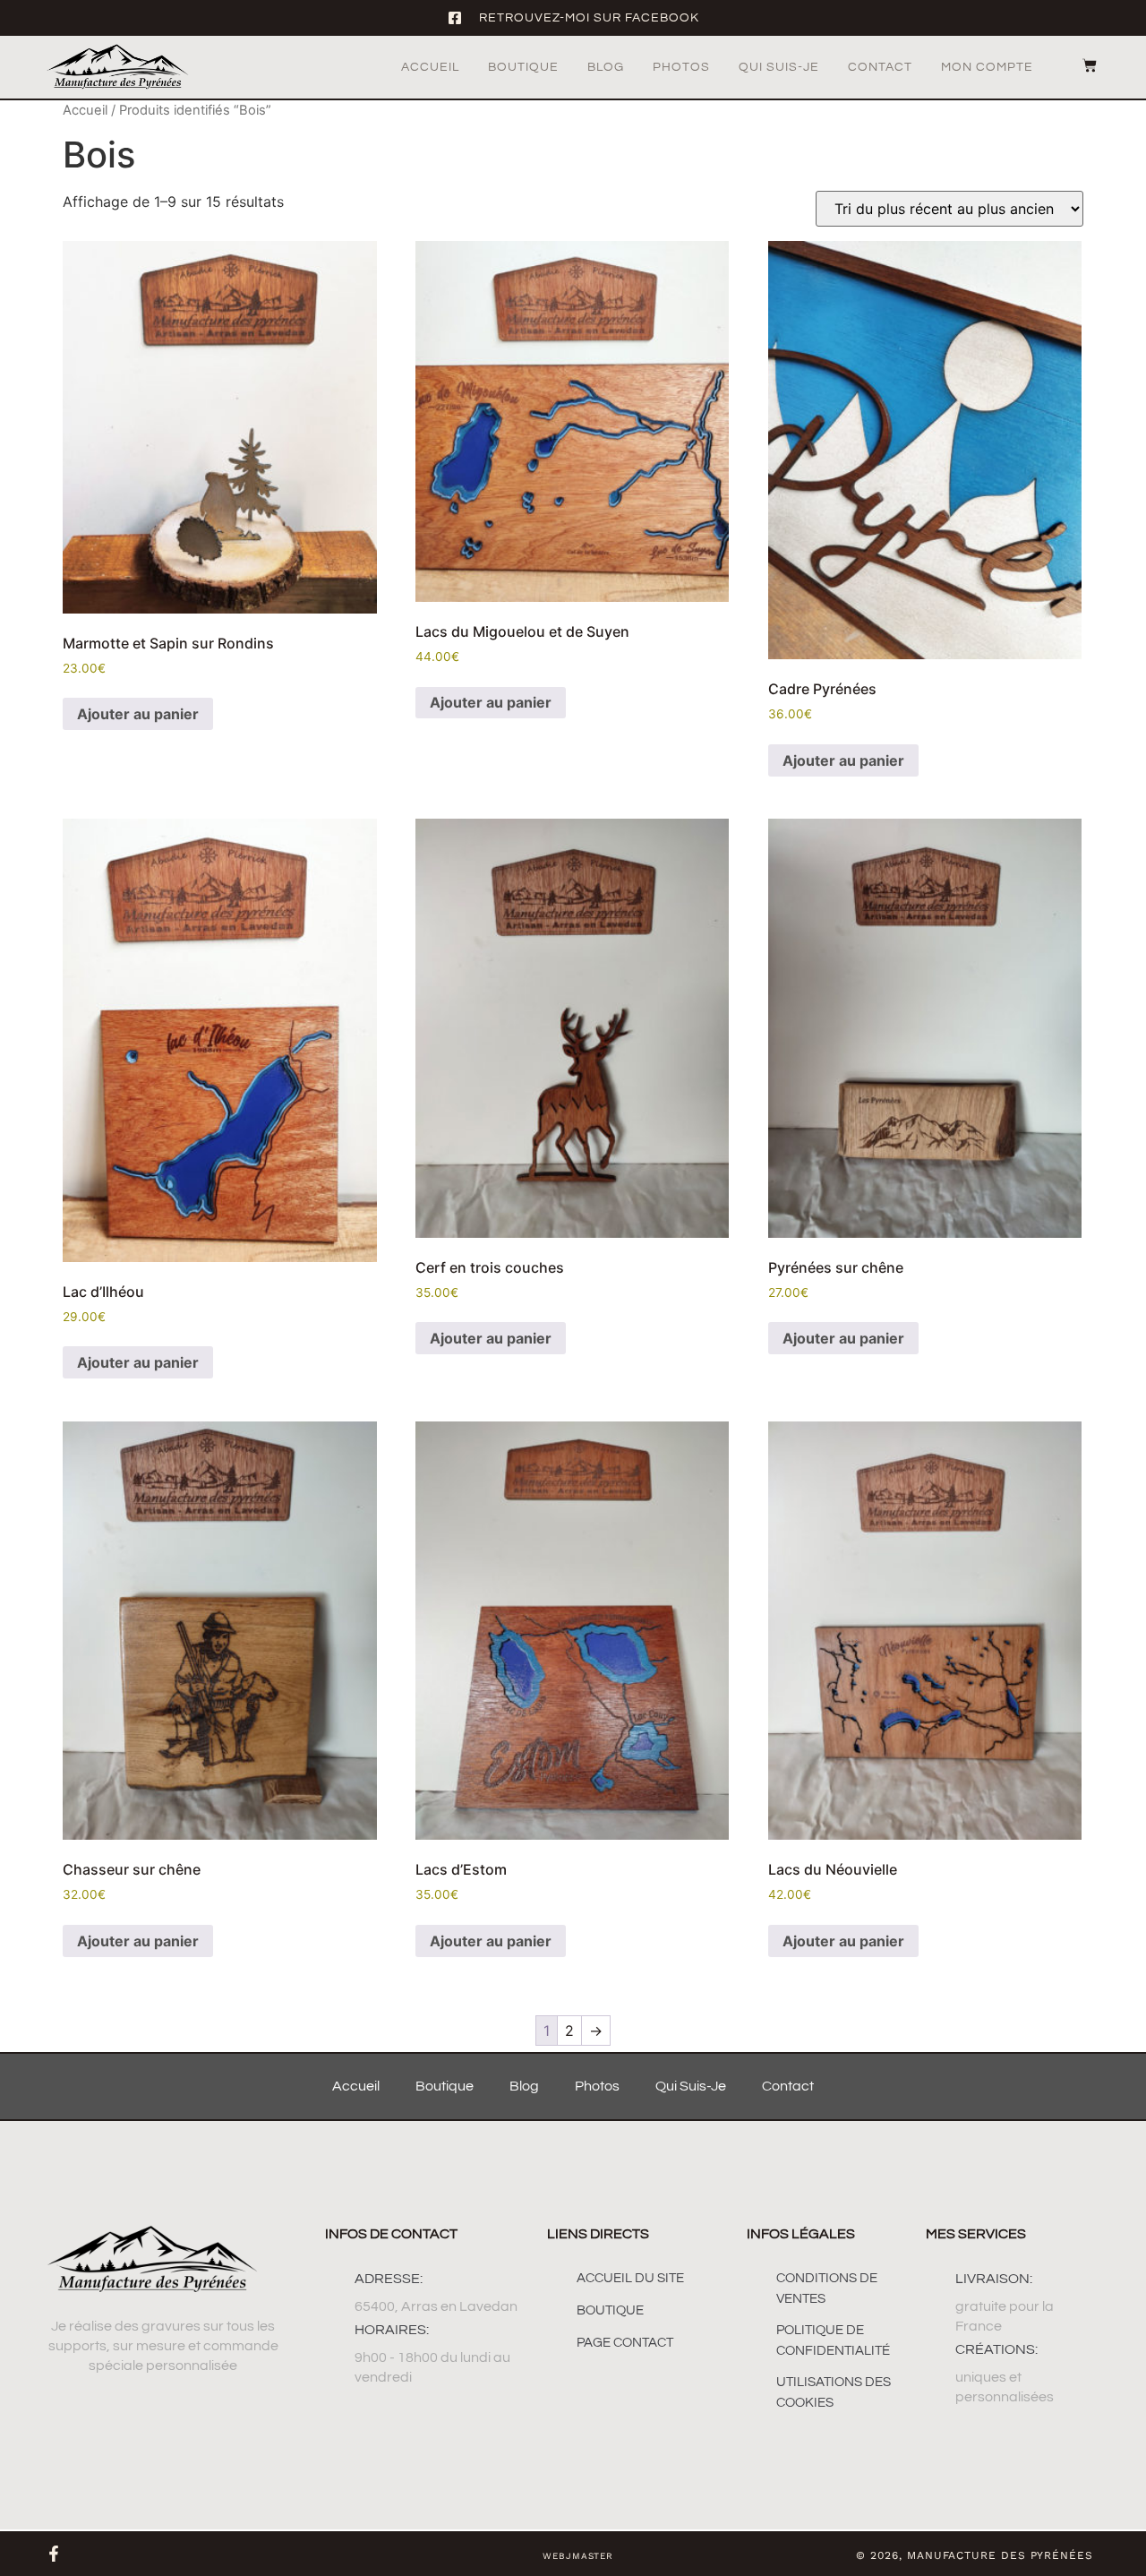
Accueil (430, 67)
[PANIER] (1081, 65)
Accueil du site (630, 2278)
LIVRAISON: (994, 2279)
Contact (880, 67)
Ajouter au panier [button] (138, 714)
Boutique (523, 67)
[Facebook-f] (54, 2554)
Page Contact (625, 2343)
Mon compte (987, 67)
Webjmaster (578, 2556)
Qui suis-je (779, 67)
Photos (681, 67)
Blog (606, 67)
